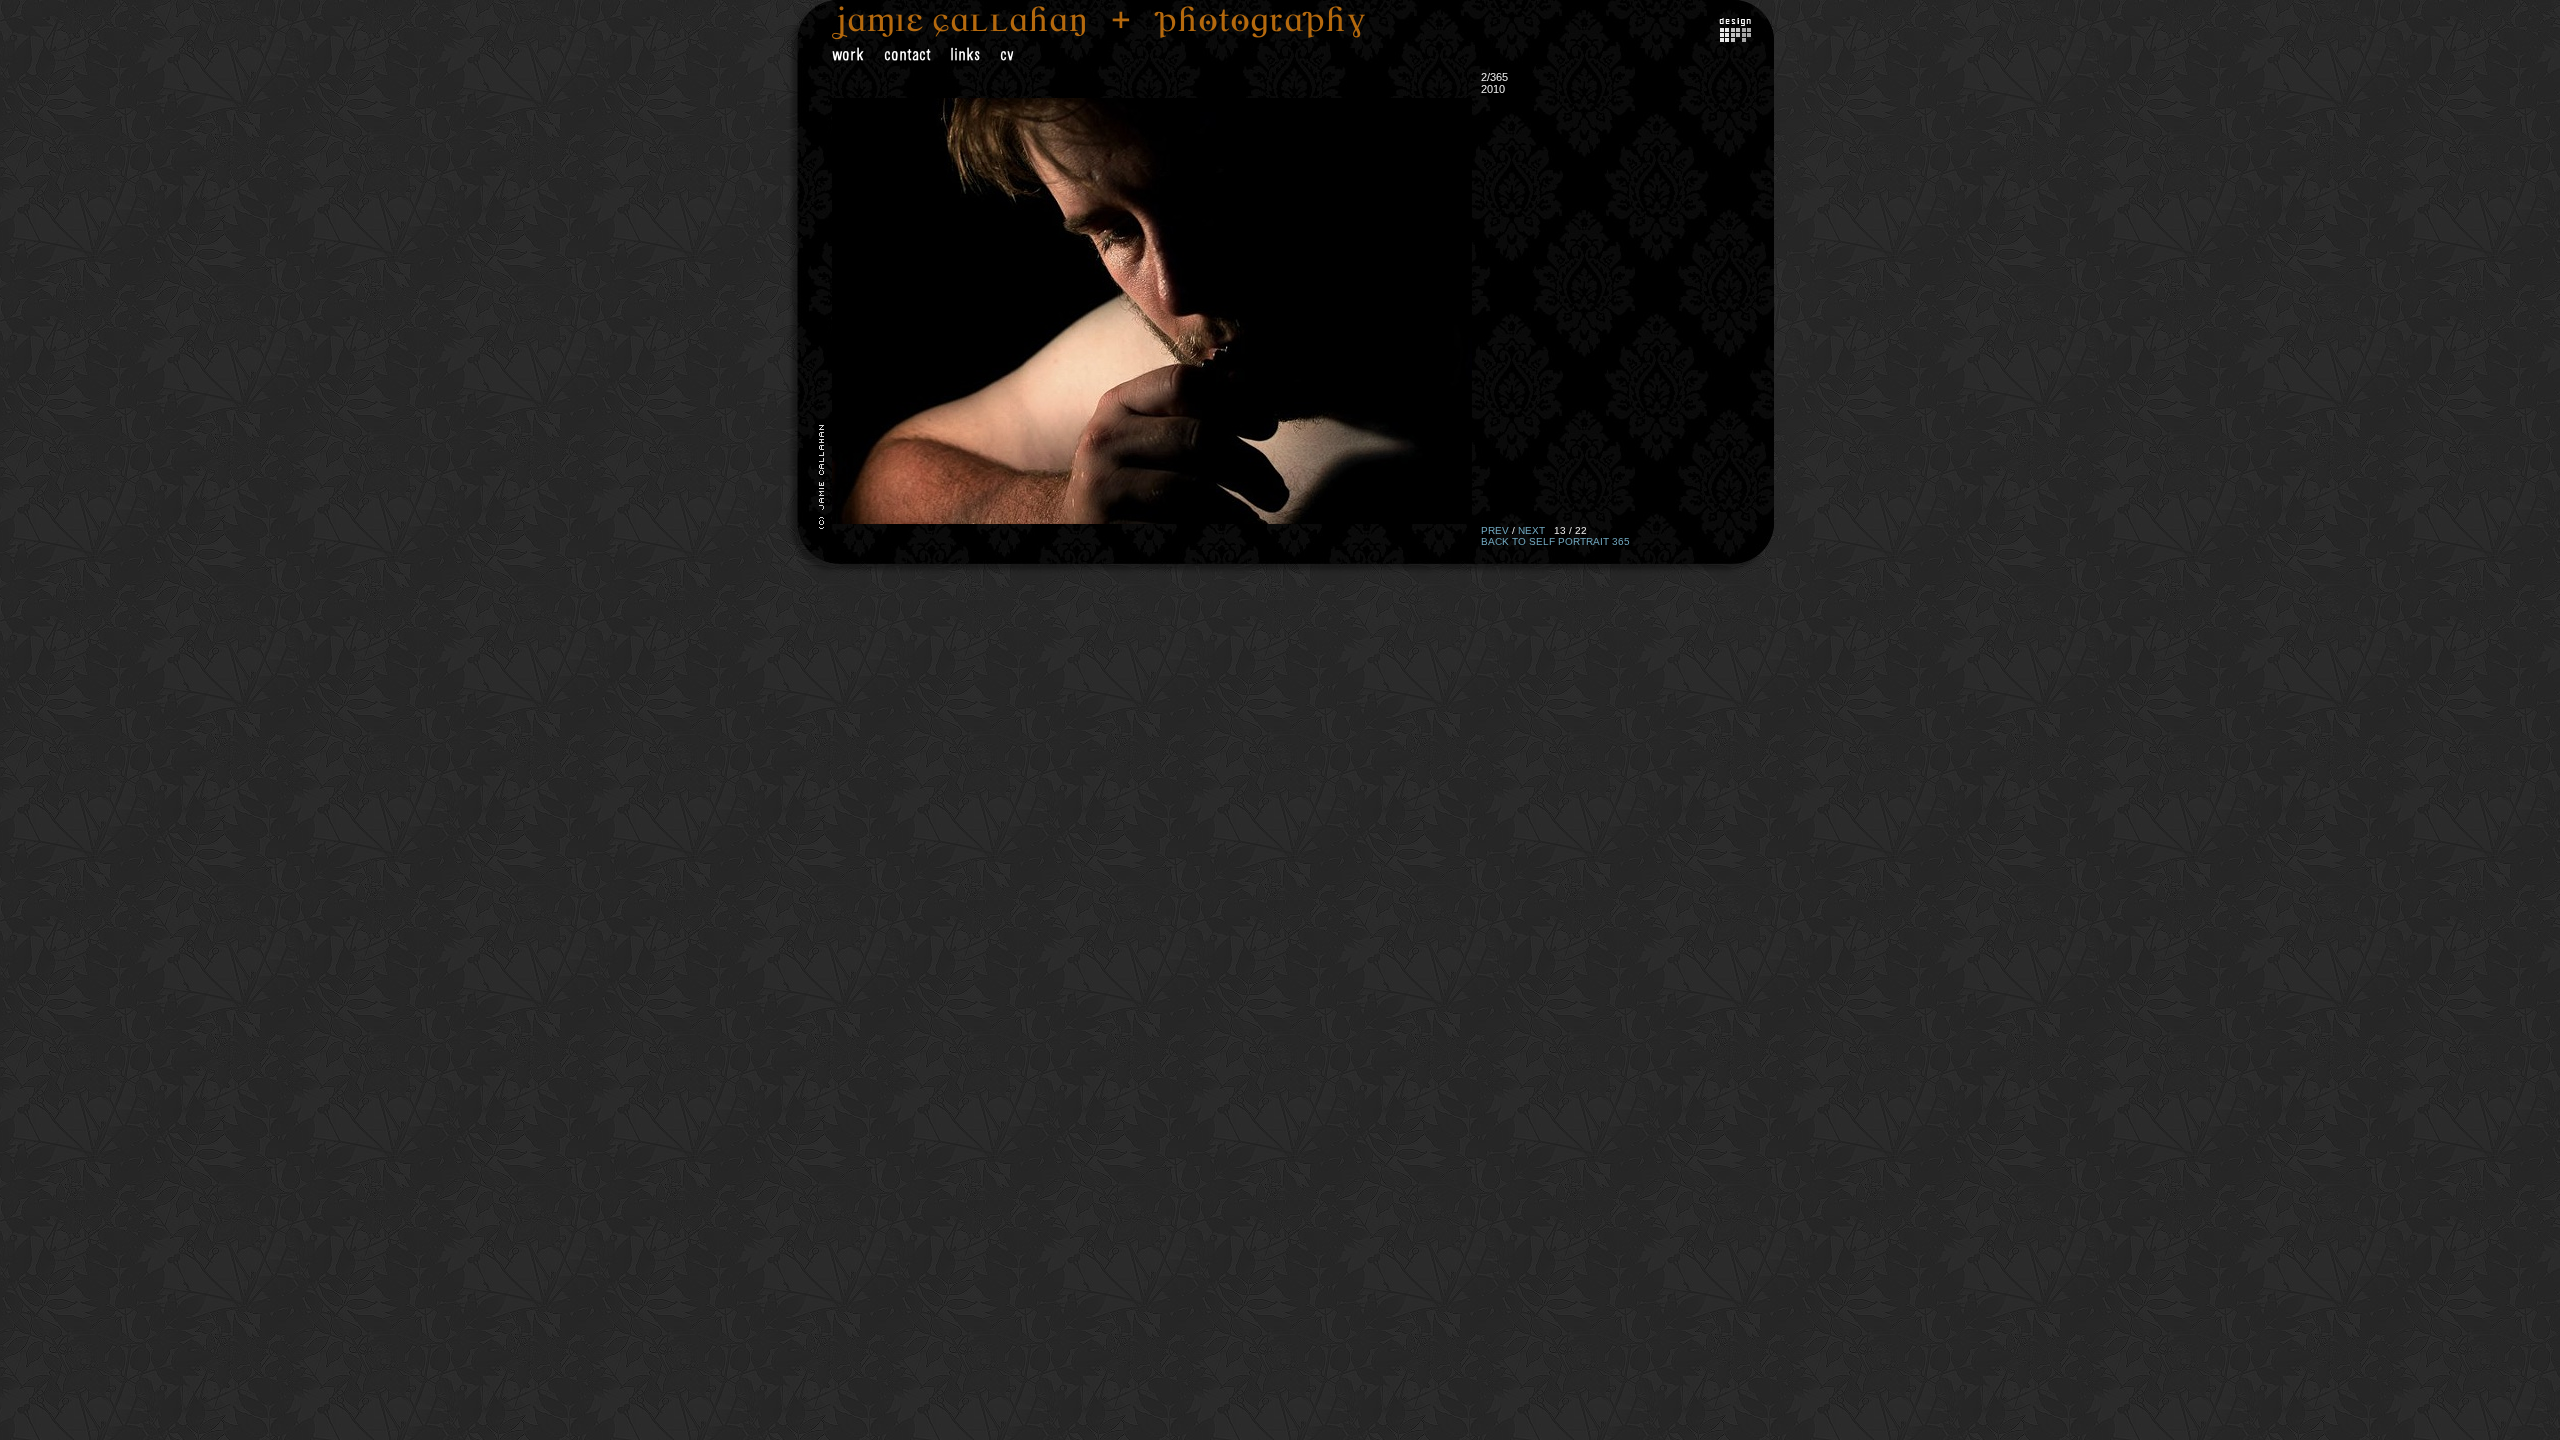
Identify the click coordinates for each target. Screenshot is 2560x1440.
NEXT (1531, 530)
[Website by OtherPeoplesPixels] (1735, 38)
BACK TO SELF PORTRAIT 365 (1555, 541)
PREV (1495, 530)
